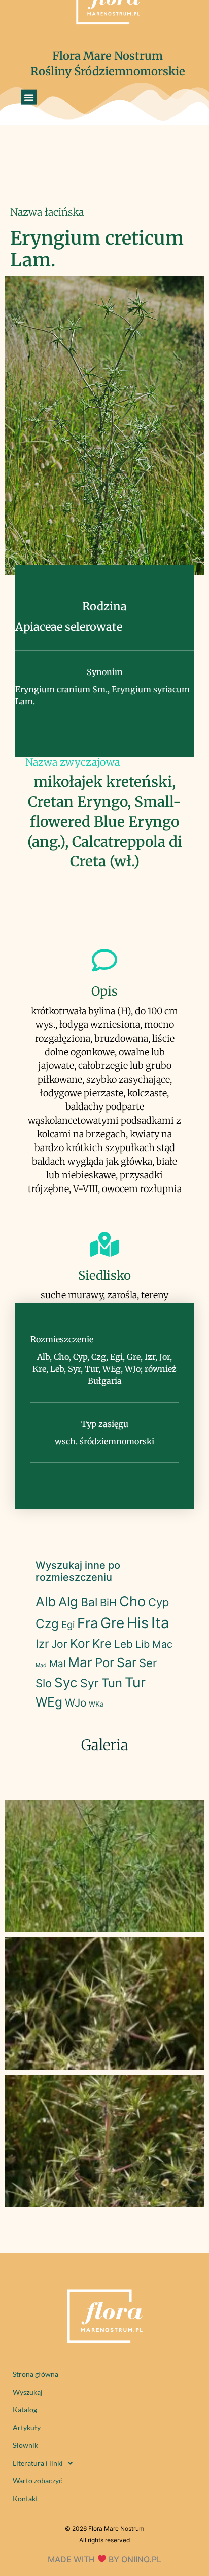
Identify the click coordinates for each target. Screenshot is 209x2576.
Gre (112, 1623)
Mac (162, 1644)
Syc (66, 1682)
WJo (76, 1703)
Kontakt (25, 2498)
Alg (68, 1601)
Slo (44, 1683)
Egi (68, 1625)
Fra (88, 1623)
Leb (124, 1644)
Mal (57, 1664)
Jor (59, 1644)
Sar (127, 1662)
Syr (90, 1683)
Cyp (159, 1602)
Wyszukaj (28, 2392)
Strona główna (36, 2374)
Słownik (25, 2445)
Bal (89, 1602)
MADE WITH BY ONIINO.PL (104, 2559)
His (138, 1623)
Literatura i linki (38, 2463)
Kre (102, 1643)
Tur (135, 1682)
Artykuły (27, 2427)
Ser (148, 1663)
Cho (132, 1601)
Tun (112, 1683)
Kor (80, 1643)
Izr (42, 1643)
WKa (96, 1704)
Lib (143, 1644)
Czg (47, 1624)
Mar (80, 1662)
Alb (46, 1601)
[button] (29, 97)
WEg (49, 1702)
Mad (41, 1665)
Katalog (25, 2410)
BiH (108, 1602)
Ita (160, 1623)
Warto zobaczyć (38, 2481)
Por (104, 1663)
